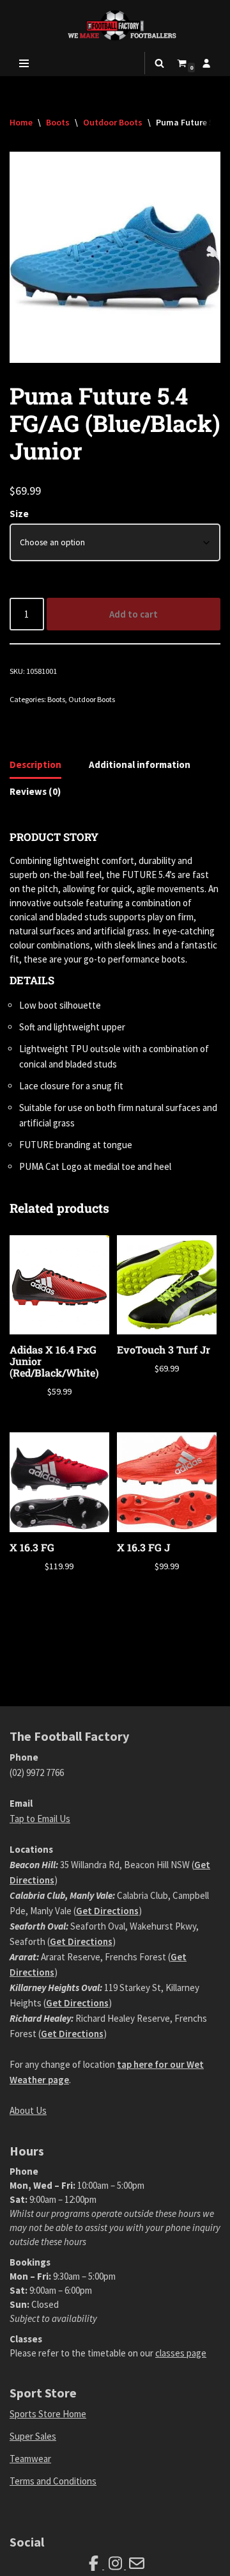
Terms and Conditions (53, 2481)
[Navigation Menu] (24, 63)
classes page (181, 2353)
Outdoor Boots (113, 122)
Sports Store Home (48, 2414)
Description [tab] (35, 764)
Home (21, 122)
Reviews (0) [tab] (35, 791)
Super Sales (33, 2436)
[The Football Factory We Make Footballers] (115, 25)
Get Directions (107, 1911)
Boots (58, 122)
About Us (28, 2110)
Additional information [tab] (140, 764)
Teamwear (30, 2459)
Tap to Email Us (40, 1819)
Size (19, 514)
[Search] (159, 63)
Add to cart (134, 614)
